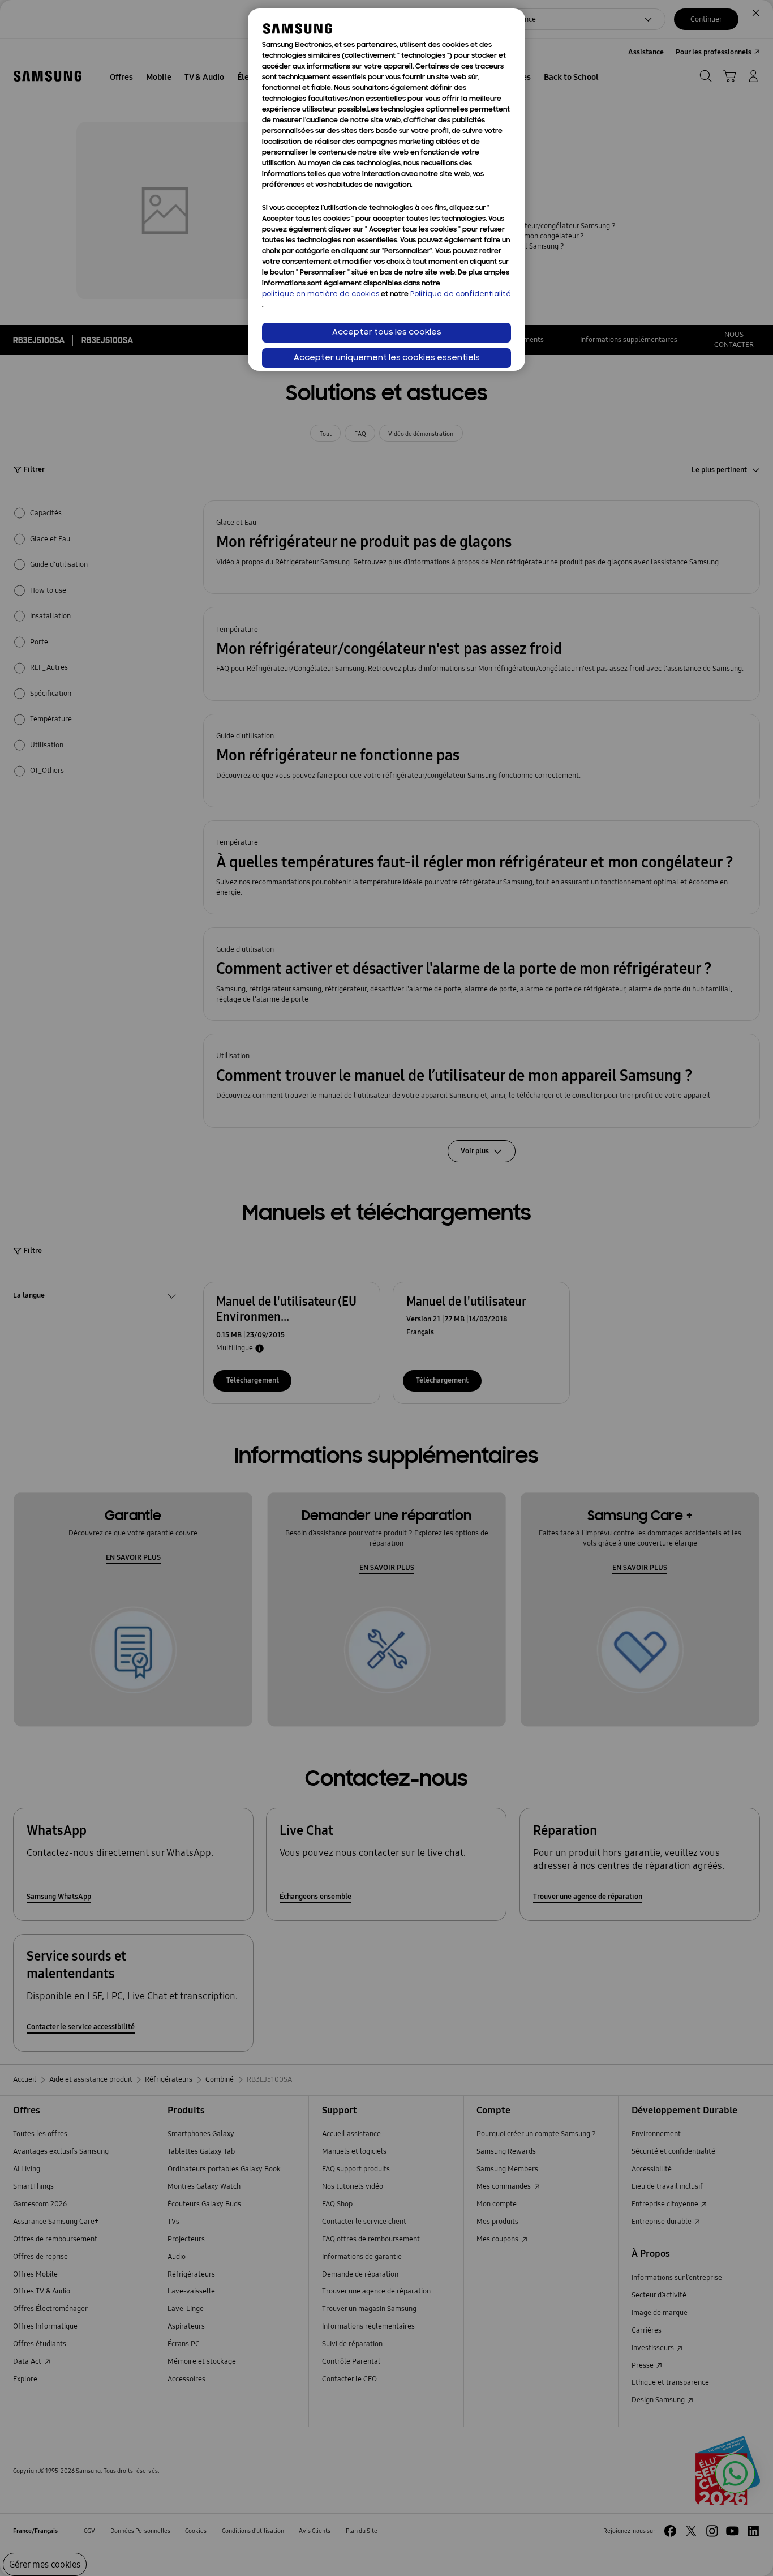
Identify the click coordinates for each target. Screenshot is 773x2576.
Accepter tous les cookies (387, 333)
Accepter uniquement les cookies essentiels (387, 358)
